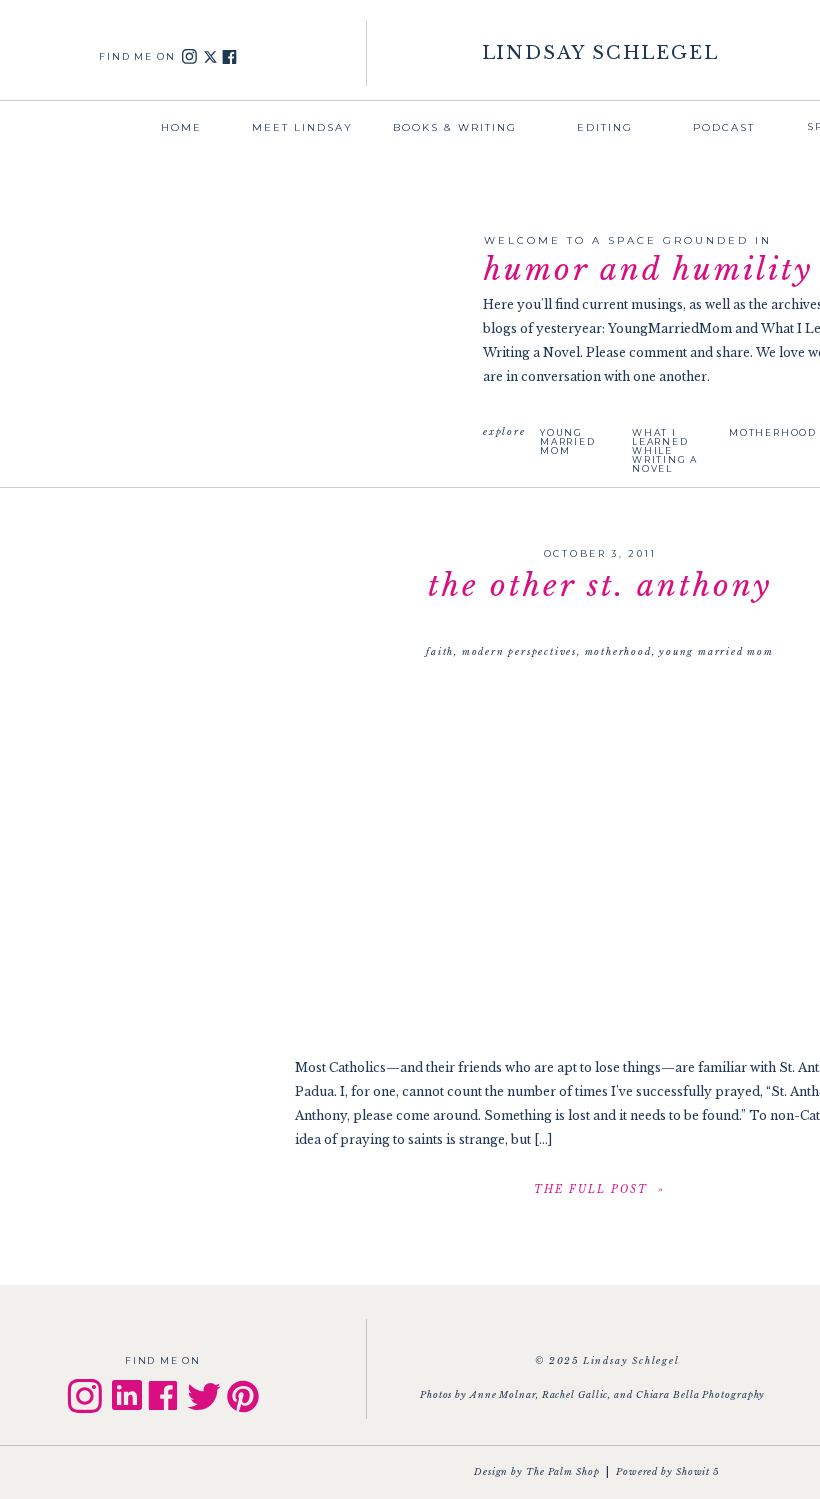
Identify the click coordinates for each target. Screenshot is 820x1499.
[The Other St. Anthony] (600, 1188)
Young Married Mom (716, 651)
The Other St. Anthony (600, 585)
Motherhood (618, 651)
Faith (440, 651)
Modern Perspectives (519, 651)
